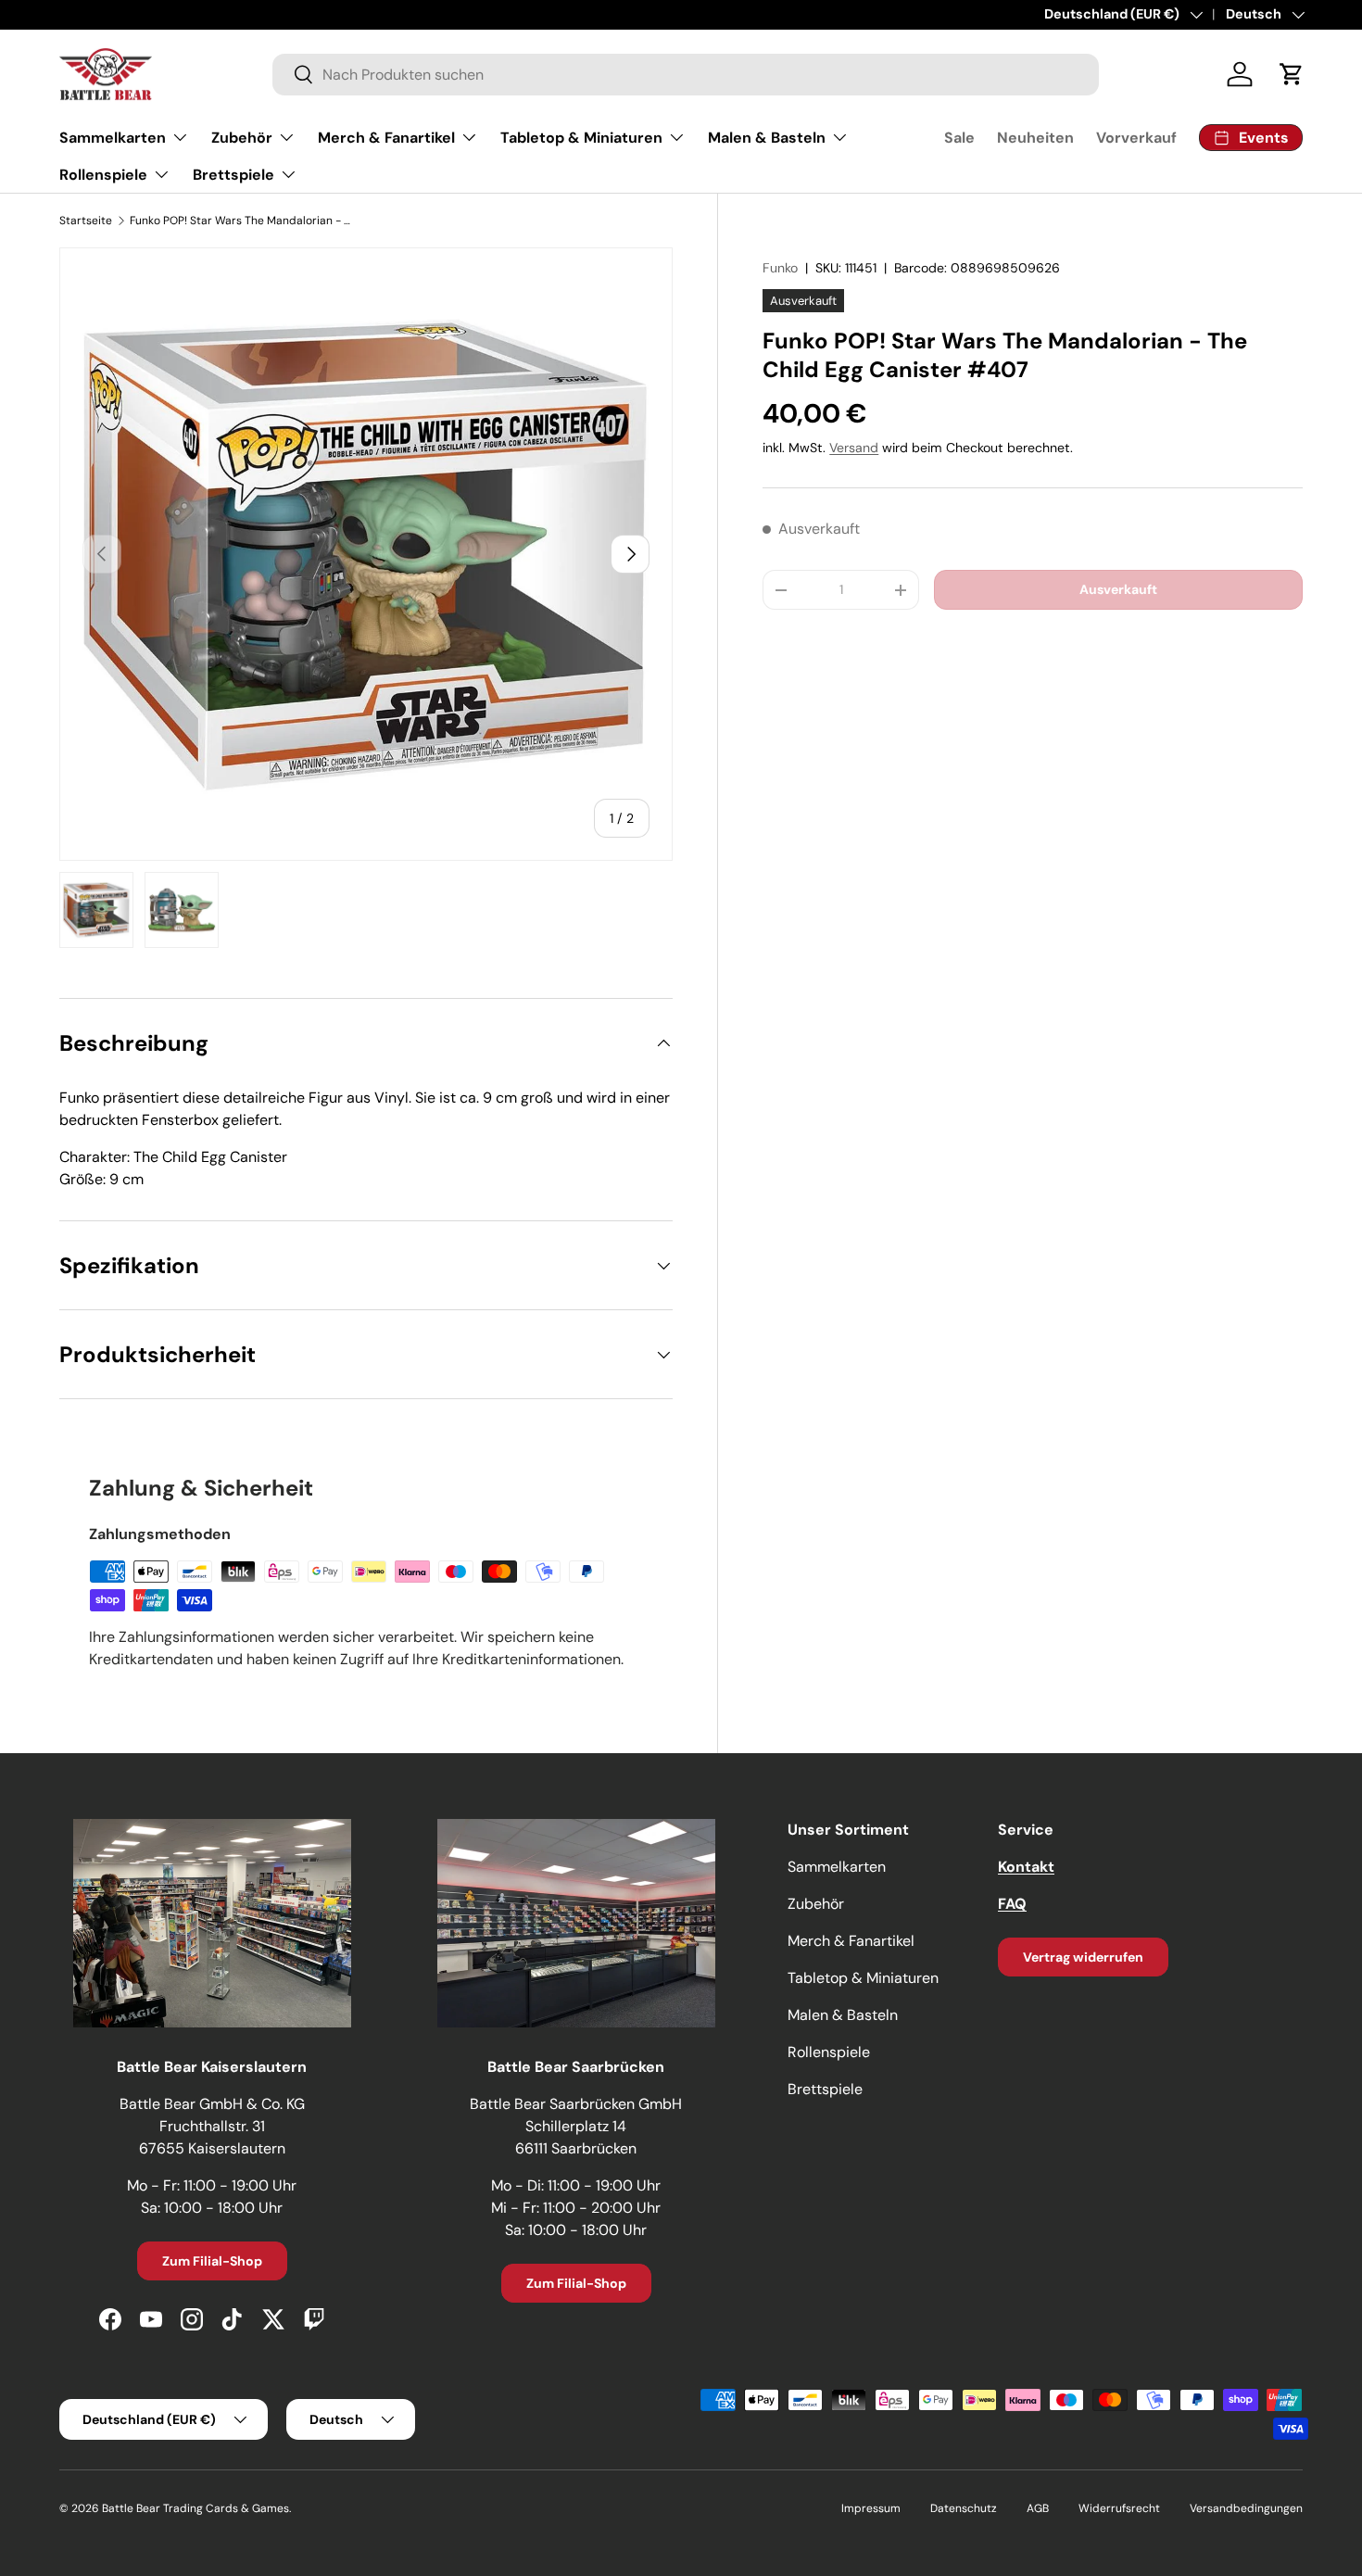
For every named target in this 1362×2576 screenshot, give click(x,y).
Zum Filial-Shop (212, 2261)
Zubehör (242, 138)
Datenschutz (964, 2508)
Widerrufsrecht (1119, 2508)
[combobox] (686, 75)
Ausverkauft (1118, 589)
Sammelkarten (113, 138)
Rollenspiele (103, 175)
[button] (1292, 74)
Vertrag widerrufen (1083, 1957)
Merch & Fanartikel (386, 138)
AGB (1038, 2508)
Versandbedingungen (1246, 2508)
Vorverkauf (1136, 138)
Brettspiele (233, 175)
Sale (959, 138)
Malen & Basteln (767, 138)
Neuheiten (1035, 138)
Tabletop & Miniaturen (581, 138)
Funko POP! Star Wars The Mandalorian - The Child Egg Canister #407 (241, 221)
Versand (854, 448)
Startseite (86, 221)
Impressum (871, 2508)
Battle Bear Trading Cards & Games (195, 2508)
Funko (780, 268)
